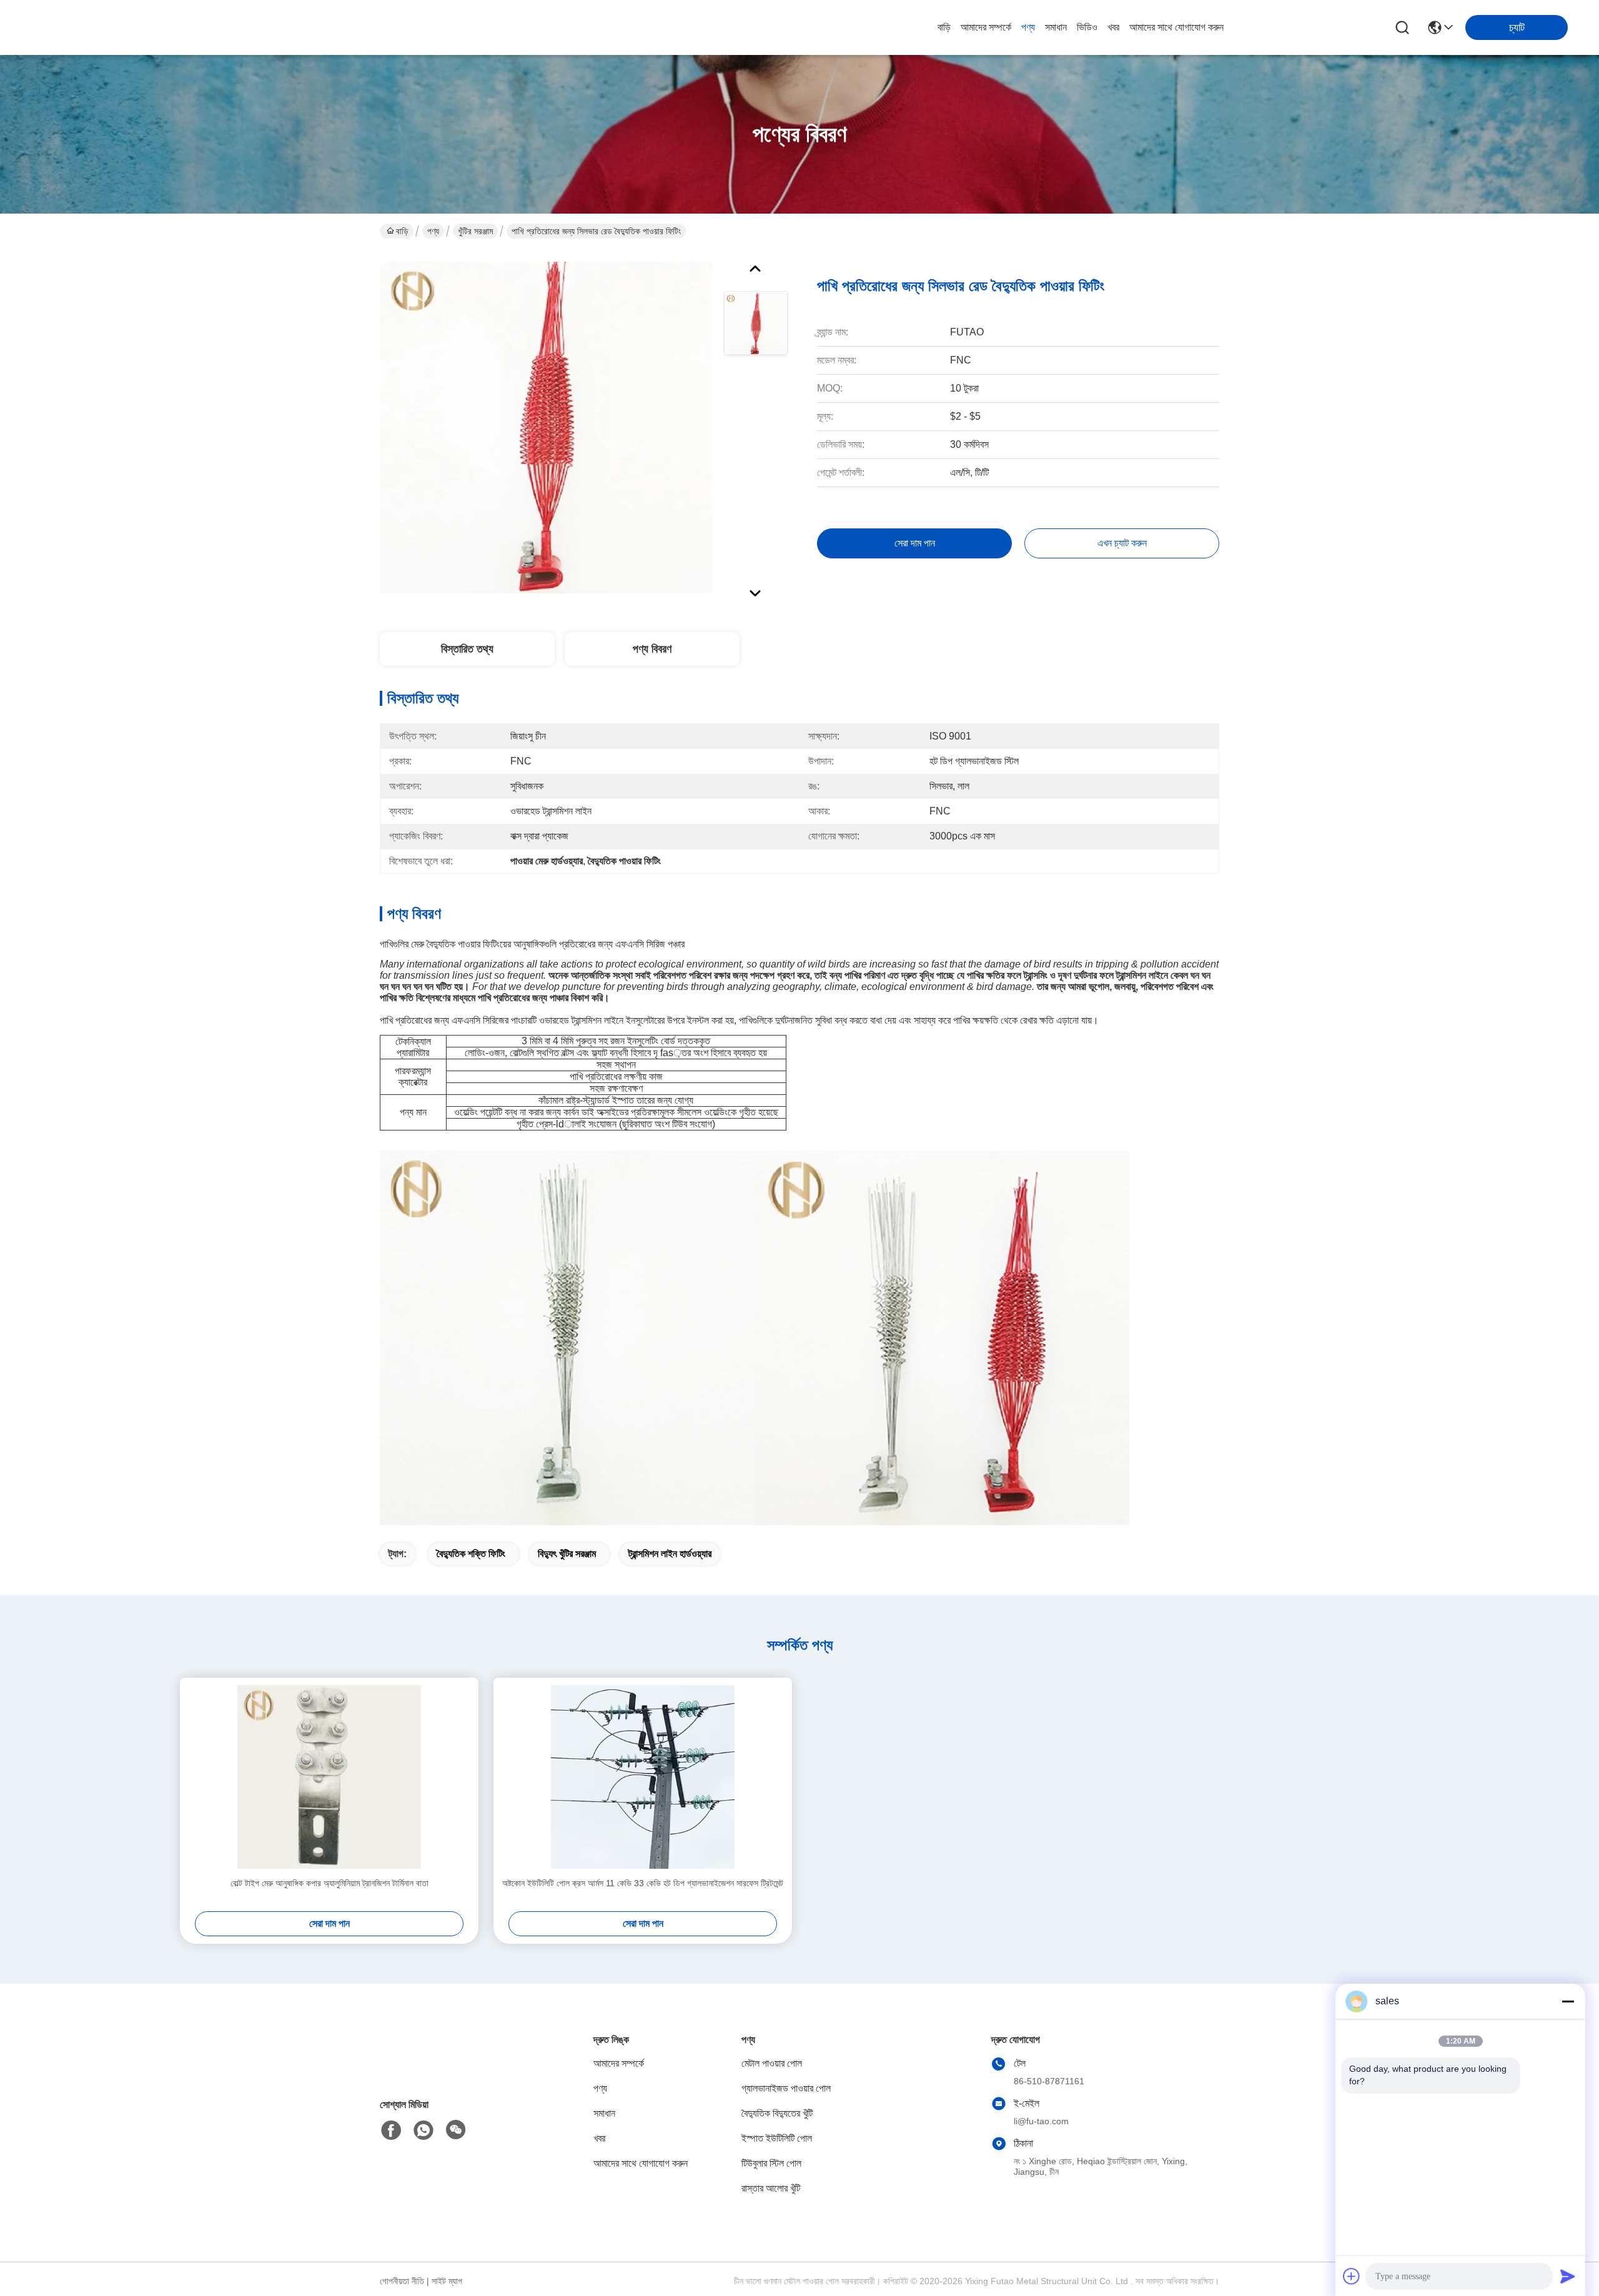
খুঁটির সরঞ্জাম (475, 231)
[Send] (1568, 2276)
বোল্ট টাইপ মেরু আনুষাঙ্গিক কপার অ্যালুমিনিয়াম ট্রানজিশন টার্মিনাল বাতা (329, 1883)
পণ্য (1028, 27)
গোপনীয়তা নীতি (402, 2281)
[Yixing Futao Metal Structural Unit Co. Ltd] (100, 27)
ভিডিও (1087, 27)
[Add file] (1352, 2276)
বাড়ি (944, 27)
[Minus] (1568, 2001)
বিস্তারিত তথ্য (467, 649)
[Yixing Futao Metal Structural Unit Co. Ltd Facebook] (391, 2130)
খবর (1113, 27)
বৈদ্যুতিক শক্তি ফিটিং (471, 1554)
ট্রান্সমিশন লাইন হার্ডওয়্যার (670, 1554)
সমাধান (1056, 27)
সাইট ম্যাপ (447, 2281)
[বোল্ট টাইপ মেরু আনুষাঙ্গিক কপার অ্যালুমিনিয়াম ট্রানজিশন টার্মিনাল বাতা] (329, 1777)
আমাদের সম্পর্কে (986, 27)
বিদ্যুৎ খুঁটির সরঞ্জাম (567, 1554)
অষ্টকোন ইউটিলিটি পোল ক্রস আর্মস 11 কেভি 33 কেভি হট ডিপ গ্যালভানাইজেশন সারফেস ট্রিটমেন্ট (643, 1883)
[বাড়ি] (448, 2068)
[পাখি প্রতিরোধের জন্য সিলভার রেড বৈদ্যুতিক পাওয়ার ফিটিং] (546, 427)
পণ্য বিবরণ (652, 649)
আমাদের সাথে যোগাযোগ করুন (1176, 27)
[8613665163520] (423, 2130)
